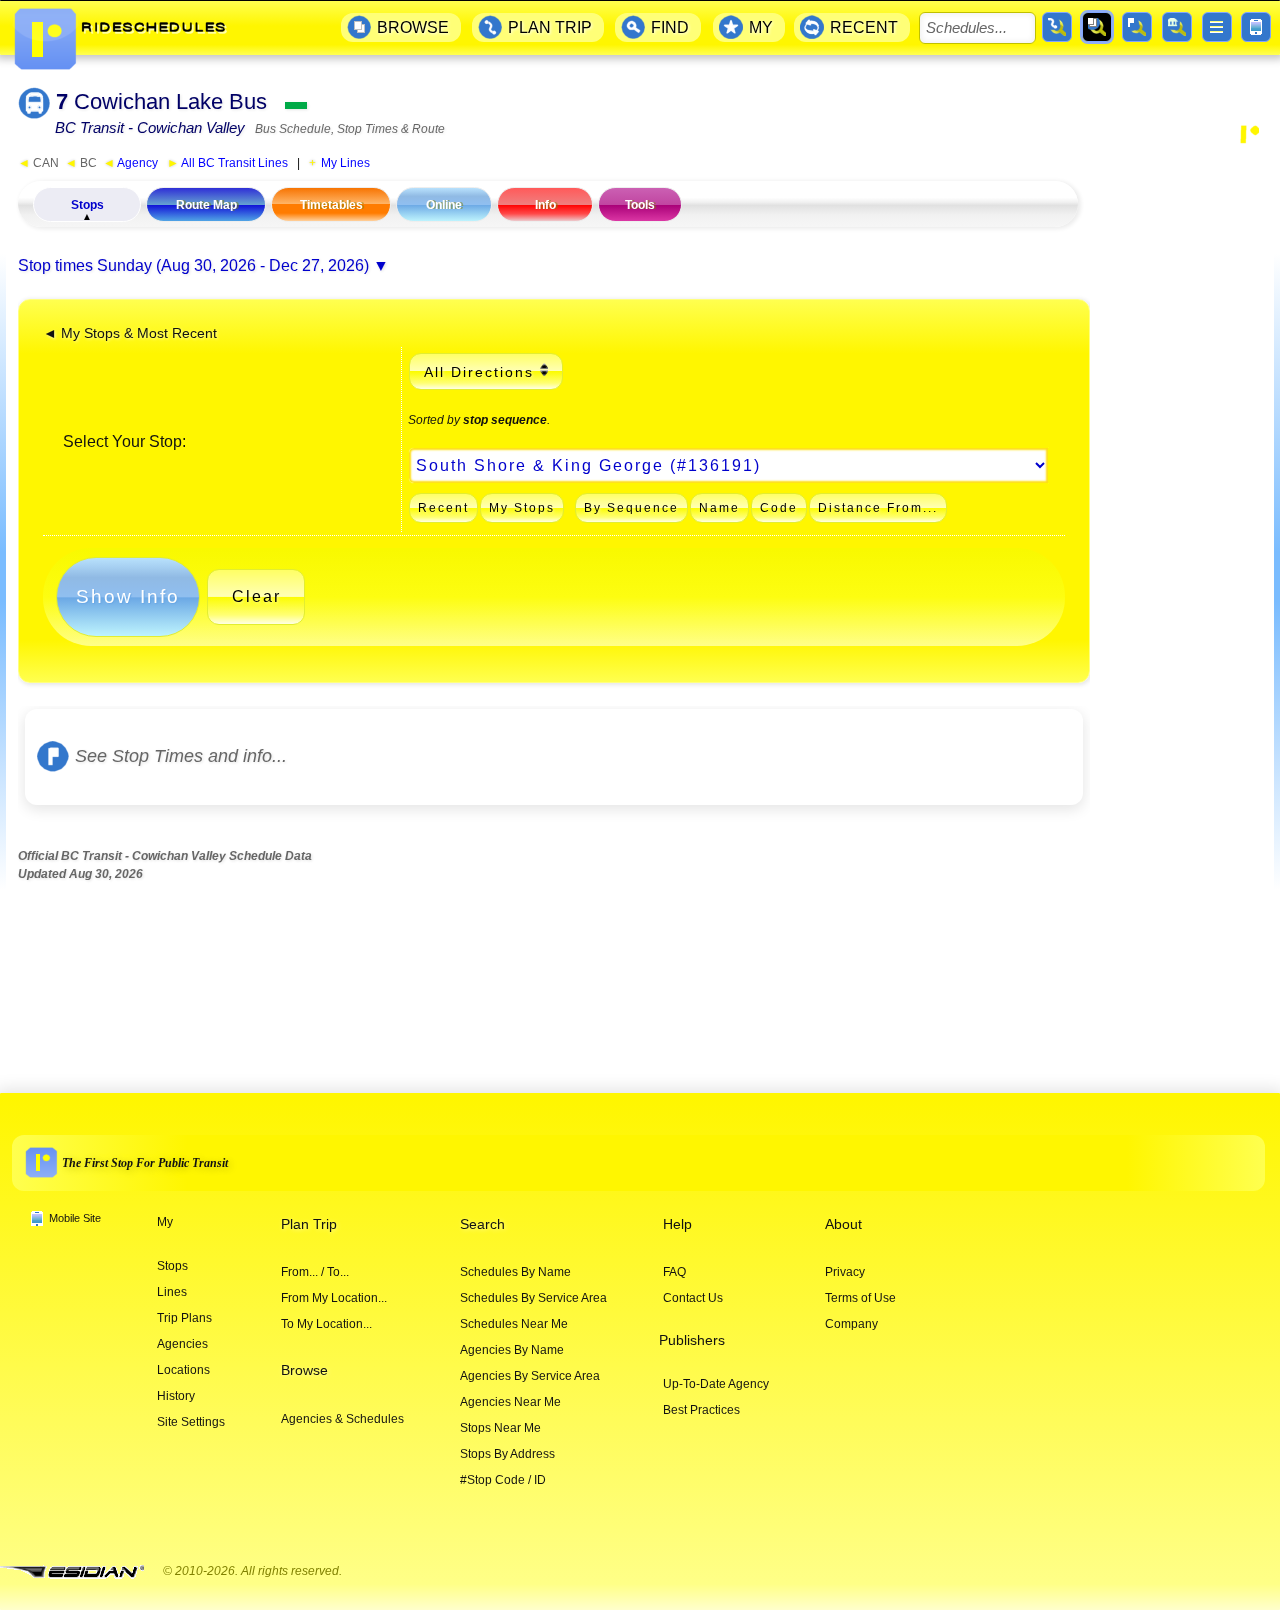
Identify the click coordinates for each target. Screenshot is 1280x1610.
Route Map (206, 205)
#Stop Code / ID (503, 1480)
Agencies (182, 1344)
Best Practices (701, 1410)
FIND (670, 27)
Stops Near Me (500, 1428)
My (165, 1222)
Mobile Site (75, 1218)
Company (851, 1324)
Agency (130, 163)
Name (719, 508)
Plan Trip (309, 1224)
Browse (304, 1370)
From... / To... (315, 1272)
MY (761, 27)
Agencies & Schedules (342, 1419)
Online (444, 205)
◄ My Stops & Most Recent (130, 333)
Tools (640, 205)
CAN (38, 163)
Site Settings (191, 1422)
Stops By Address (507, 1454)
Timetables (331, 205)
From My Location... (334, 1298)
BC (81, 163)
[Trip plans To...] (1057, 27)
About (843, 1224)
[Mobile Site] (1256, 27)
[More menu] (1217, 27)
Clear (256, 596)
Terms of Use (860, 1298)
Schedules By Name (515, 1272)
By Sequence (631, 508)
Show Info (128, 596)
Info (545, 205)
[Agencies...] (1177, 27)
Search (482, 1224)
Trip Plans (184, 1318)
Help (677, 1224)
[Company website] (80, 1572)
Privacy (845, 1272)
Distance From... (878, 508)
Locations (183, 1370)
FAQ (674, 1272)
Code (779, 508)
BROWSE (413, 27)
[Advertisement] (1182, 454)
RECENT (864, 27)
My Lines (345, 163)
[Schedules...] (1097, 27)
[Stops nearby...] (1137, 27)
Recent (443, 508)
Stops (87, 205)
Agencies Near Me (510, 1402)
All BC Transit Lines (227, 163)
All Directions (479, 372)
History (176, 1396)
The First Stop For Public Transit (145, 1163)
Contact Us (693, 1298)
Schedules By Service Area (533, 1298)
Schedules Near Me (514, 1324)
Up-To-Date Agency (716, 1384)
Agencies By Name (512, 1350)
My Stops (522, 508)
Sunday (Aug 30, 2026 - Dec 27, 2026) (233, 265)
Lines (172, 1292)
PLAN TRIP (550, 27)
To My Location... (326, 1324)
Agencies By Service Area (530, 1376)
